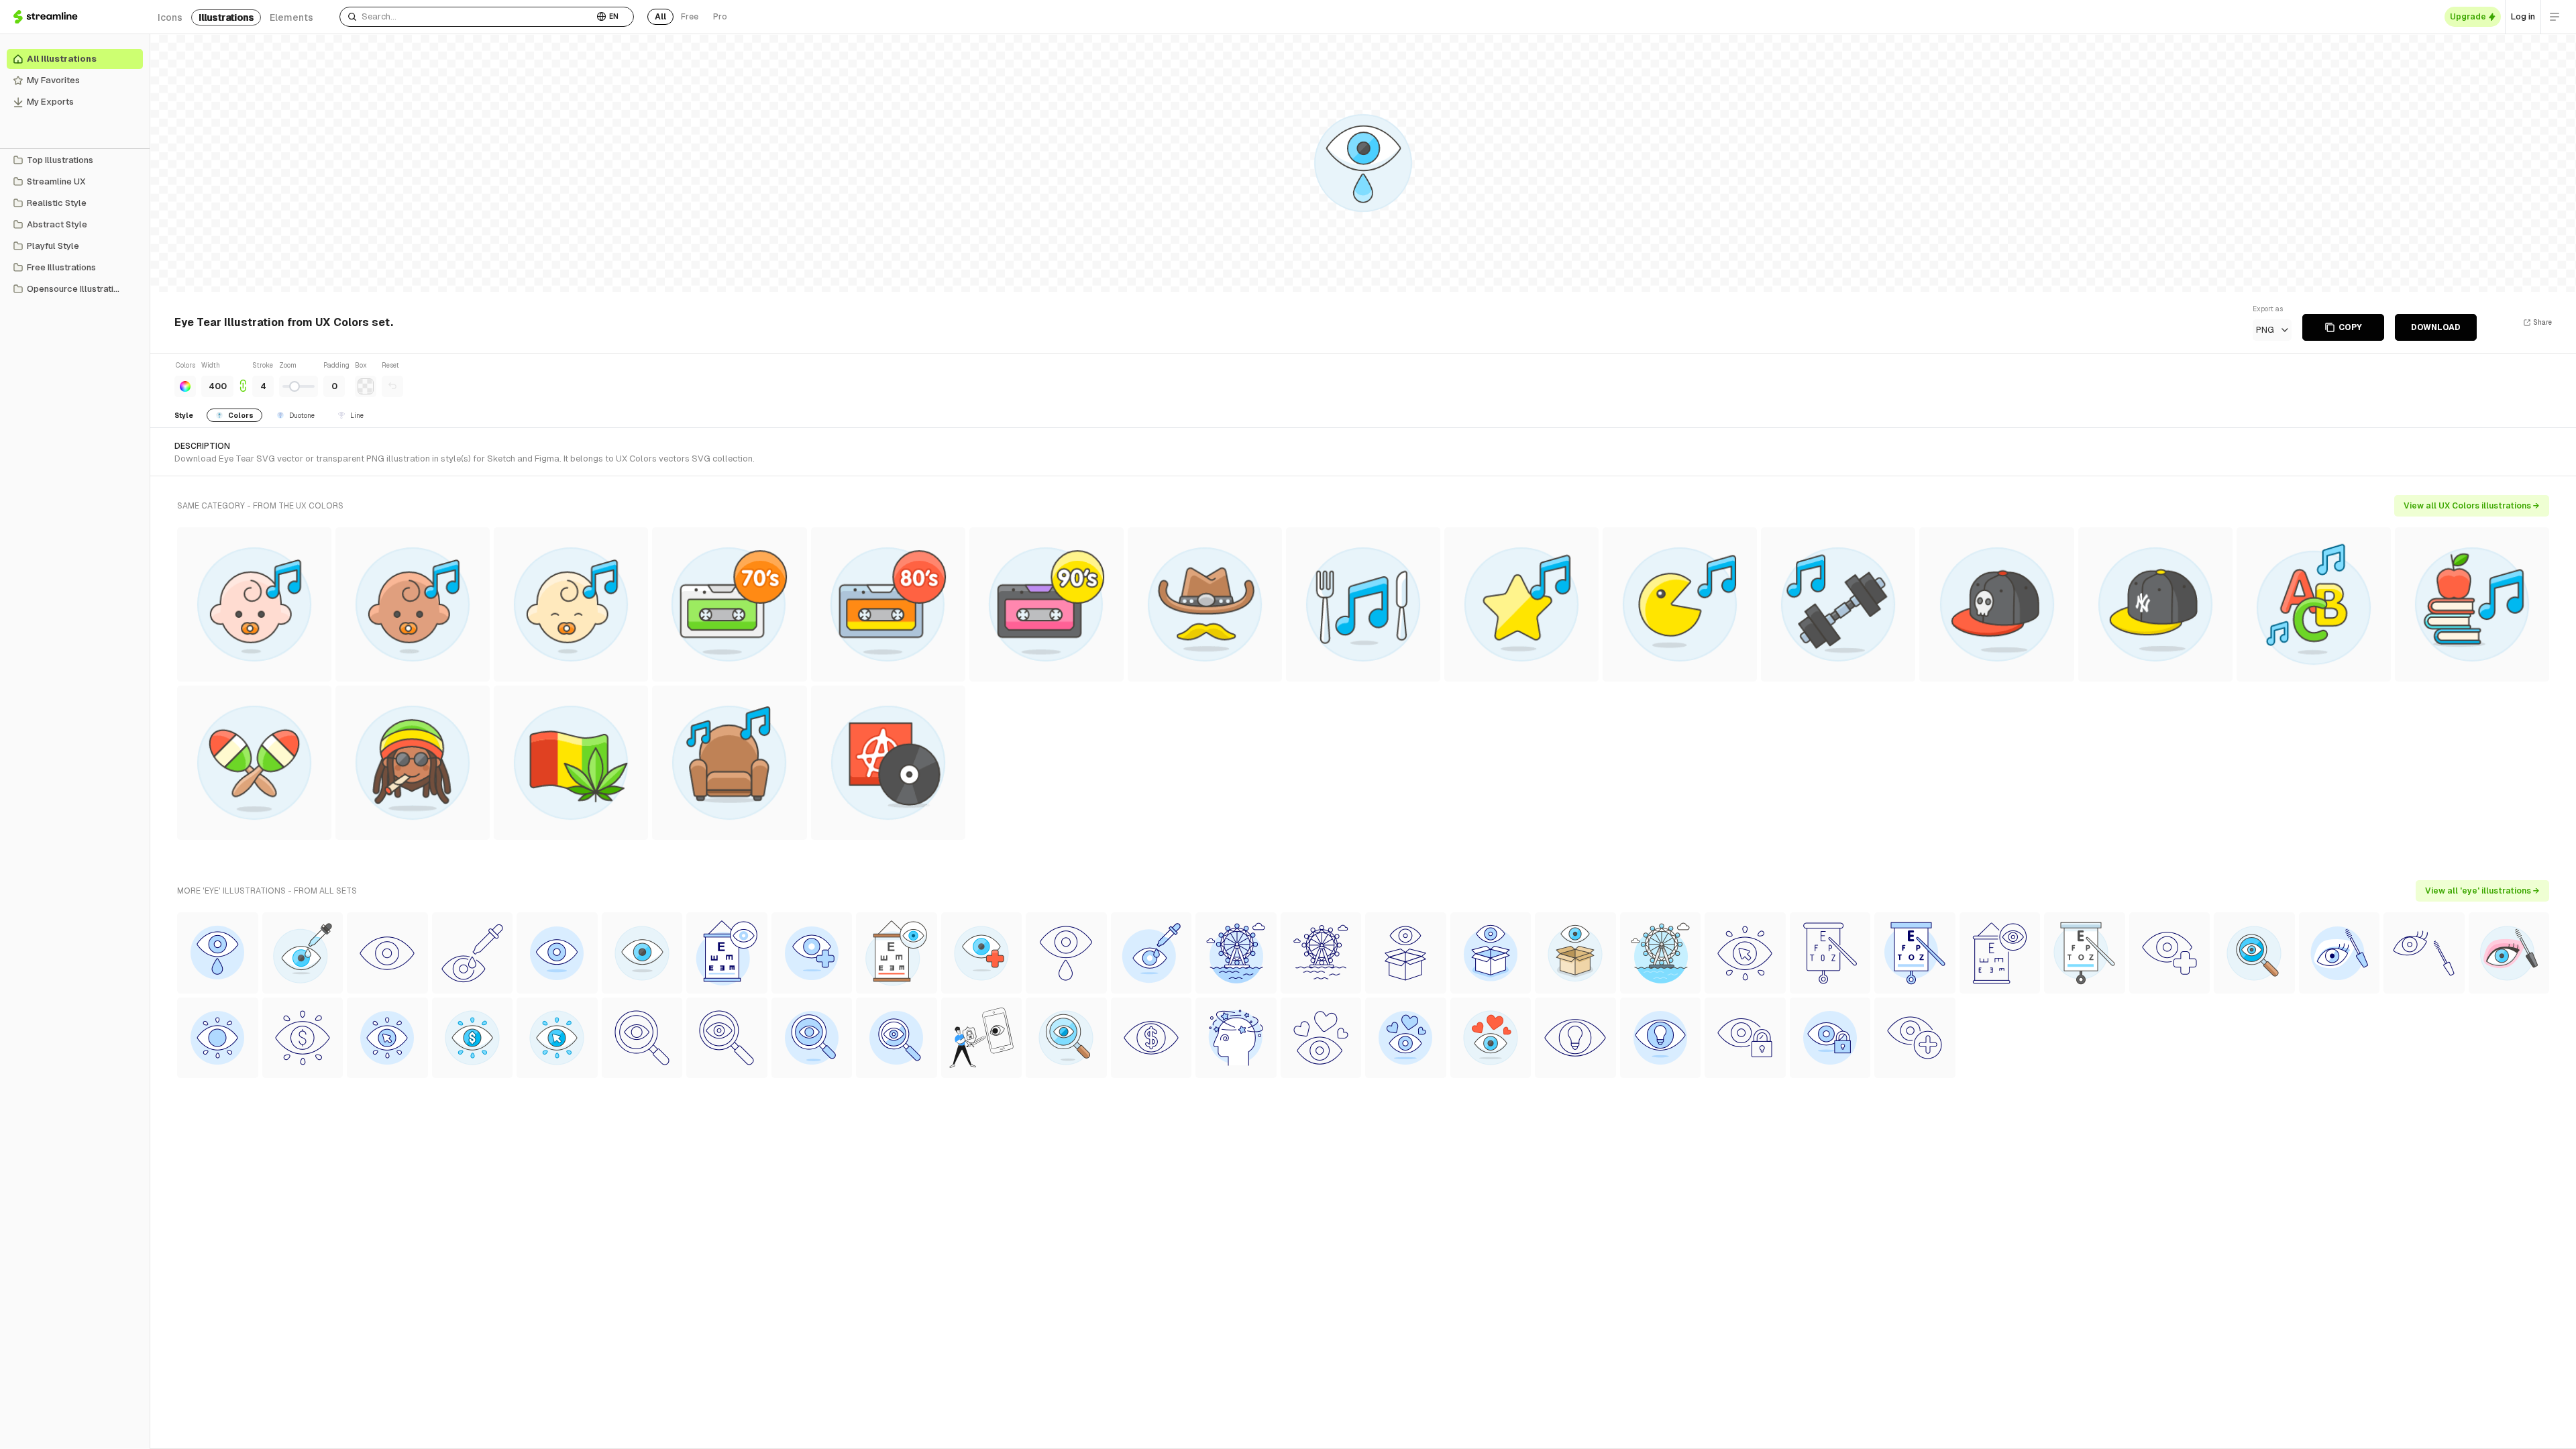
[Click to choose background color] (366, 386)
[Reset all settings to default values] (392, 386)
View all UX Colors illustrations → (2472, 506)
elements (291, 17)
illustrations (226, 17)
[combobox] (467, 17)
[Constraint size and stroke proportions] (243, 379)
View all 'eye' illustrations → (2482, 891)
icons (170, 17)
